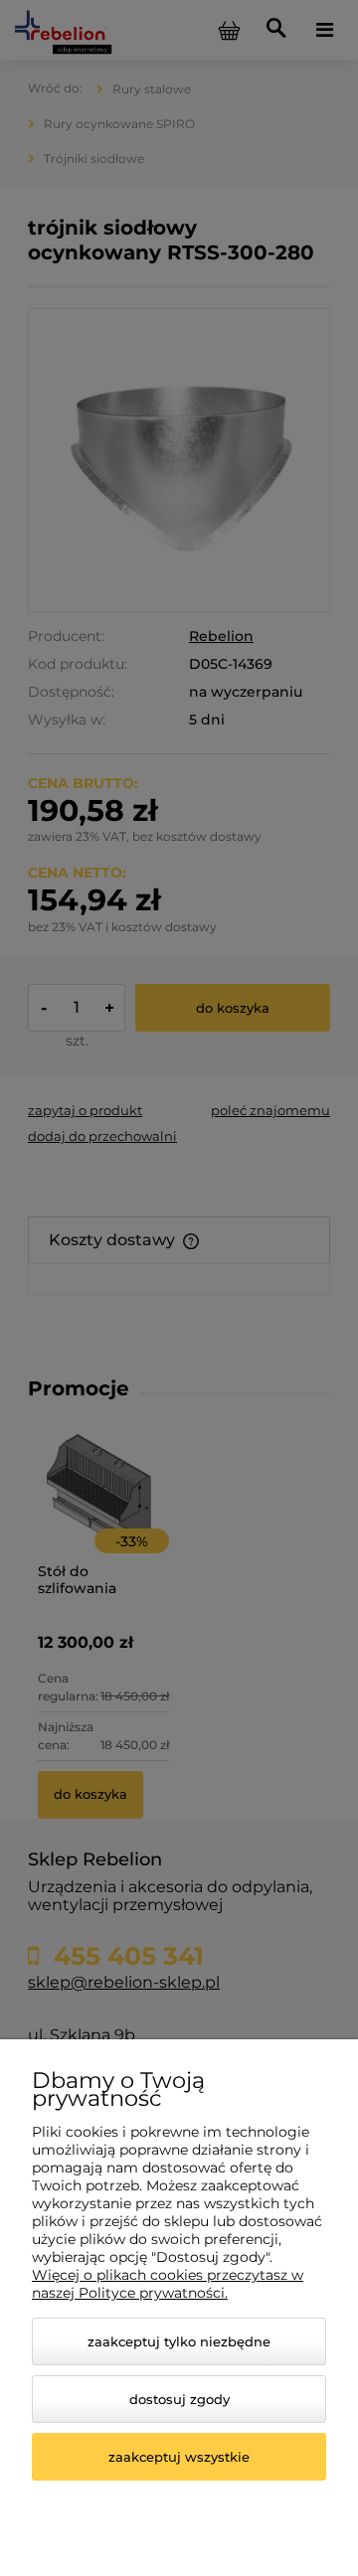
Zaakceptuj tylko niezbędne (179, 2341)
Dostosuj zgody (179, 2399)
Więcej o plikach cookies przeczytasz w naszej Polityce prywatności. (168, 2284)
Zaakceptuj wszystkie (179, 2457)
